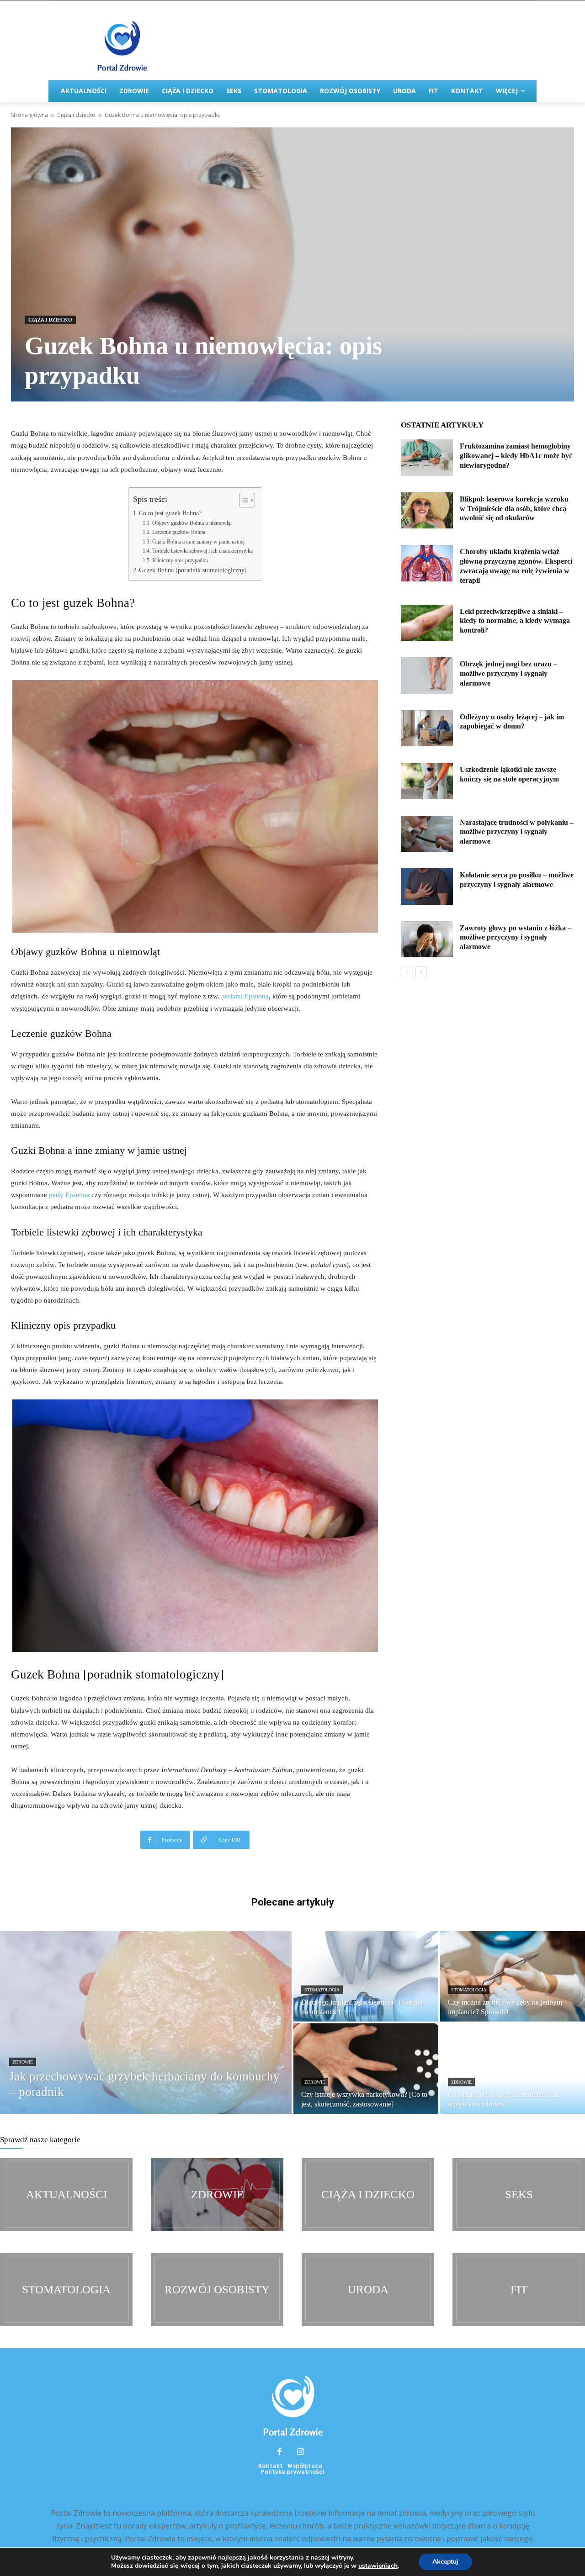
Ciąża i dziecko (76, 115)
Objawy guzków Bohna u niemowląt (192, 523)
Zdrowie (23, 2062)
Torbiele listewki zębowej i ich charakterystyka (202, 551)
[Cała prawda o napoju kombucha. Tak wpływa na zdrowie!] (513, 2069)
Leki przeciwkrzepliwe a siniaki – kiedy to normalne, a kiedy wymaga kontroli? (515, 621)
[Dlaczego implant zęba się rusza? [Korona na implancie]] (366, 1976)
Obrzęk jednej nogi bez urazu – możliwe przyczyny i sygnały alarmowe (508, 673)
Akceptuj (445, 2562)
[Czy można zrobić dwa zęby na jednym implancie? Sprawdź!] (513, 1976)
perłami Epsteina (245, 996)
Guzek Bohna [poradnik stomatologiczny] (193, 570)
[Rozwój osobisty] (217, 2290)
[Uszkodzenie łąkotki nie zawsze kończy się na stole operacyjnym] (427, 781)
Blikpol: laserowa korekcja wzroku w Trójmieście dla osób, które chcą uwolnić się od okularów (514, 509)
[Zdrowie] (217, 2195)
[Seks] (519, 2195)
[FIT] (519, 2290)
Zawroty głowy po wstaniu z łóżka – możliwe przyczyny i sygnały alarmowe (516, 937)
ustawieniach (378, 2566)
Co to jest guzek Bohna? (170, 513)
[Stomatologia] (66, 2290)
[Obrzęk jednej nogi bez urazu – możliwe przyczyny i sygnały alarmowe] (427, 676)
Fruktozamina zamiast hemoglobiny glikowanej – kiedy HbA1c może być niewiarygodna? (516, 456)
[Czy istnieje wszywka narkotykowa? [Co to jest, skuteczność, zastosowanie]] (366, 2069)
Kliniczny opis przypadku (180, 560)
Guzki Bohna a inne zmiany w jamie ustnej (198, 542)
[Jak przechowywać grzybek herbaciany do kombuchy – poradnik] (146, 2022)
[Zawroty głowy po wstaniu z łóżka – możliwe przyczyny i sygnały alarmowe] (427, 940)
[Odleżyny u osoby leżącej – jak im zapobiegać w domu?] (427, 728)
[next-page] (421, 972)
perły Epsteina (69, 1195)
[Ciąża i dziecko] (368, 2195)
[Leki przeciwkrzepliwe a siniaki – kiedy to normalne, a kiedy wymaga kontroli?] (427, 623)
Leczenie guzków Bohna (178, 532)
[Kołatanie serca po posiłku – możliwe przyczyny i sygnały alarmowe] (427, 887)
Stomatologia (322, 1990)
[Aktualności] (66, 2195)
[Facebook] (280, 2452)
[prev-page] (407, 972)
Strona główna (29, 115)
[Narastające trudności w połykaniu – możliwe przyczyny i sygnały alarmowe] (427, 834)
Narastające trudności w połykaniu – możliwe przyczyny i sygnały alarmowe (517, 832)
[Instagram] (301, 2452)
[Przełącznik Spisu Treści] (242, 500)
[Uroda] (368, 2290)
